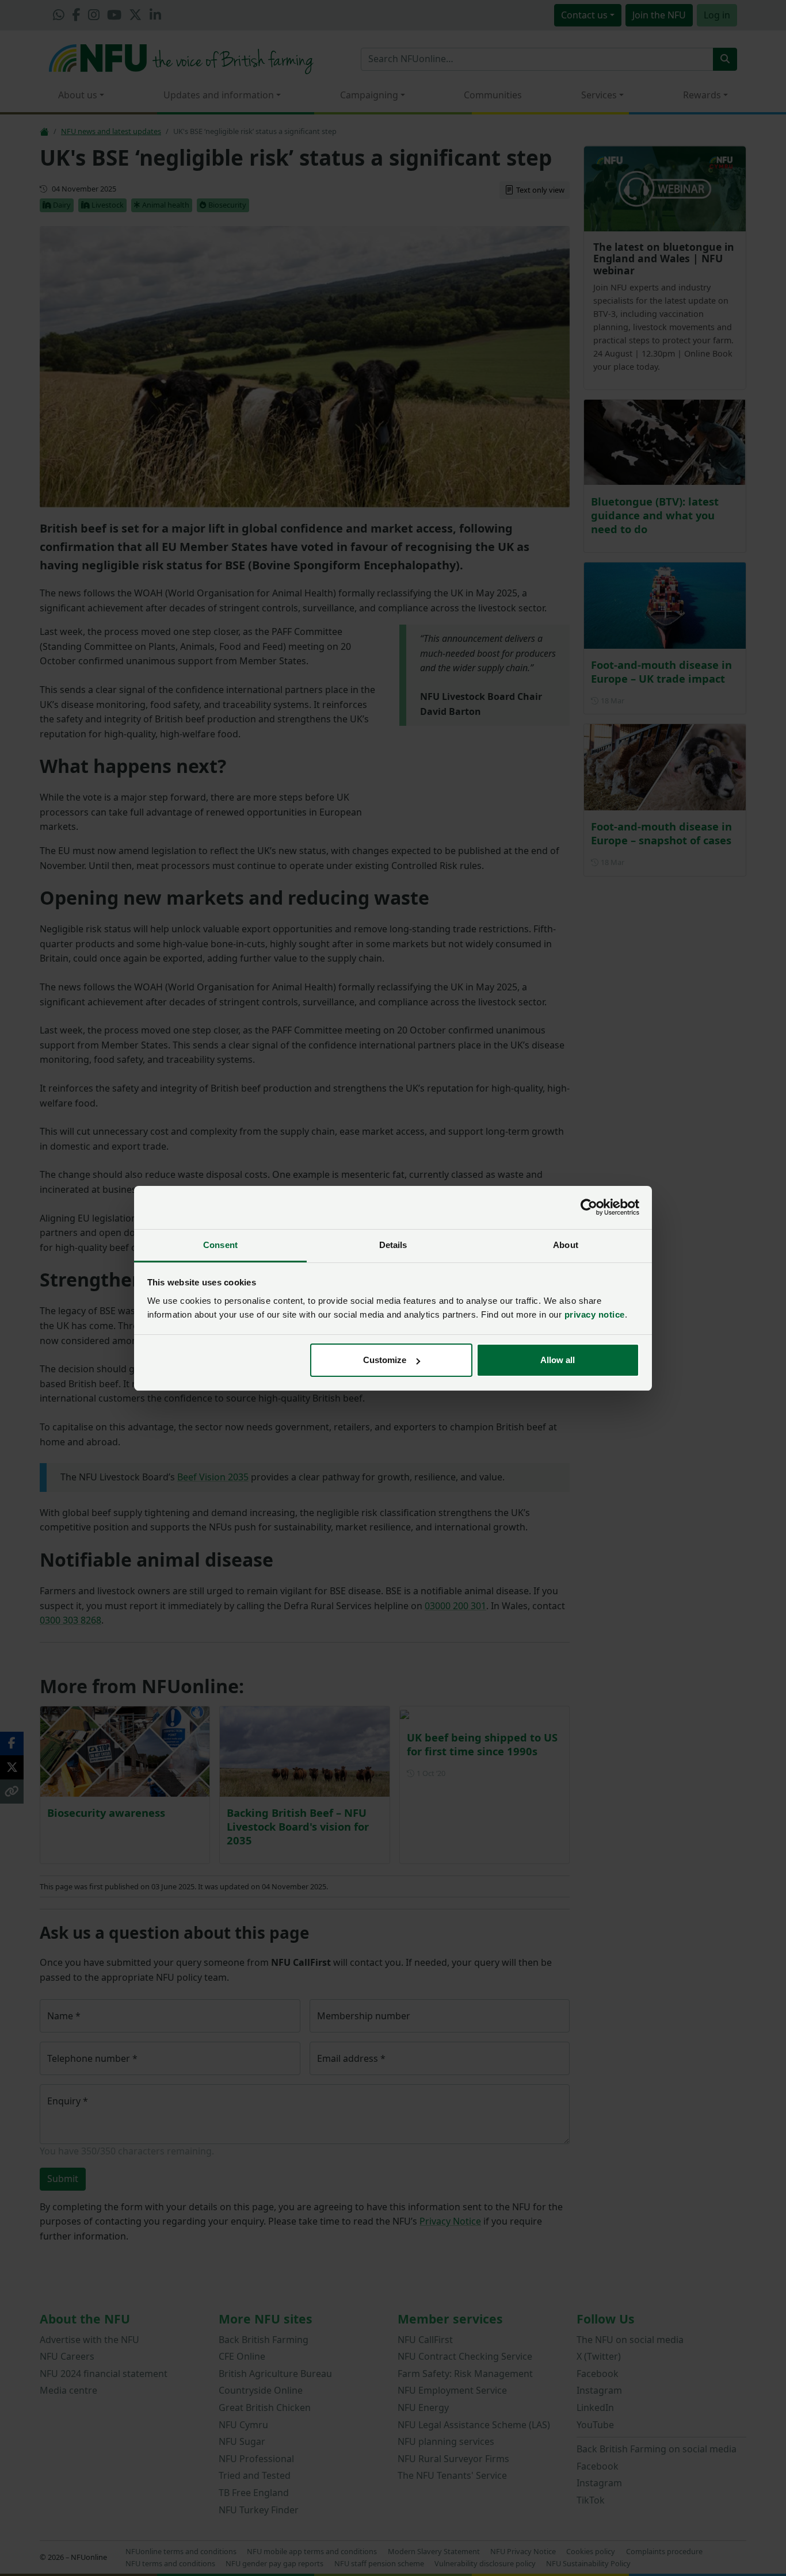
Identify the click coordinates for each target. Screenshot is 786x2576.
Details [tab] (393, 1245)
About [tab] (566, 1245)
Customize (385, 1360)
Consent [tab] (220, 1245)
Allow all (558, 1360)
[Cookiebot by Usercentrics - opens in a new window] (589, 1207)
